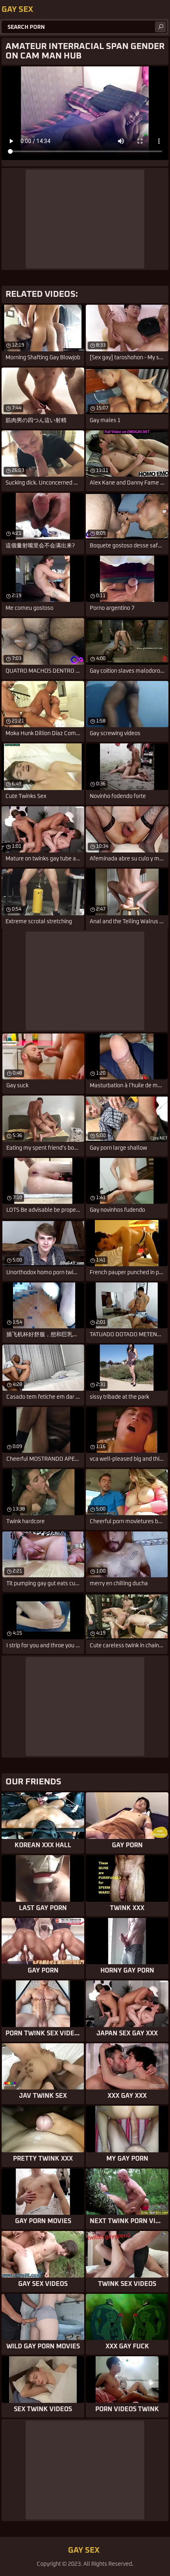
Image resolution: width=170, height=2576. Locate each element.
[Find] (161, 27)
